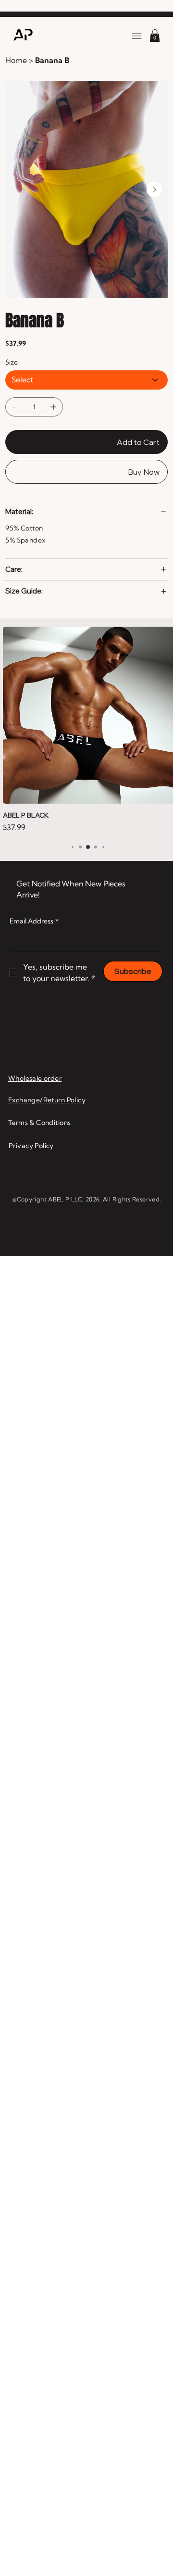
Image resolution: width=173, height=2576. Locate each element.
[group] (88, 701)
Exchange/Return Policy (47, 1042)
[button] (155, 36)
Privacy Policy (31, 1087)
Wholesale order (35, 1020)
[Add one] (53, 407)
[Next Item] (154, 189)
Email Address (34, 863)
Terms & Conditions (40, 1064)
